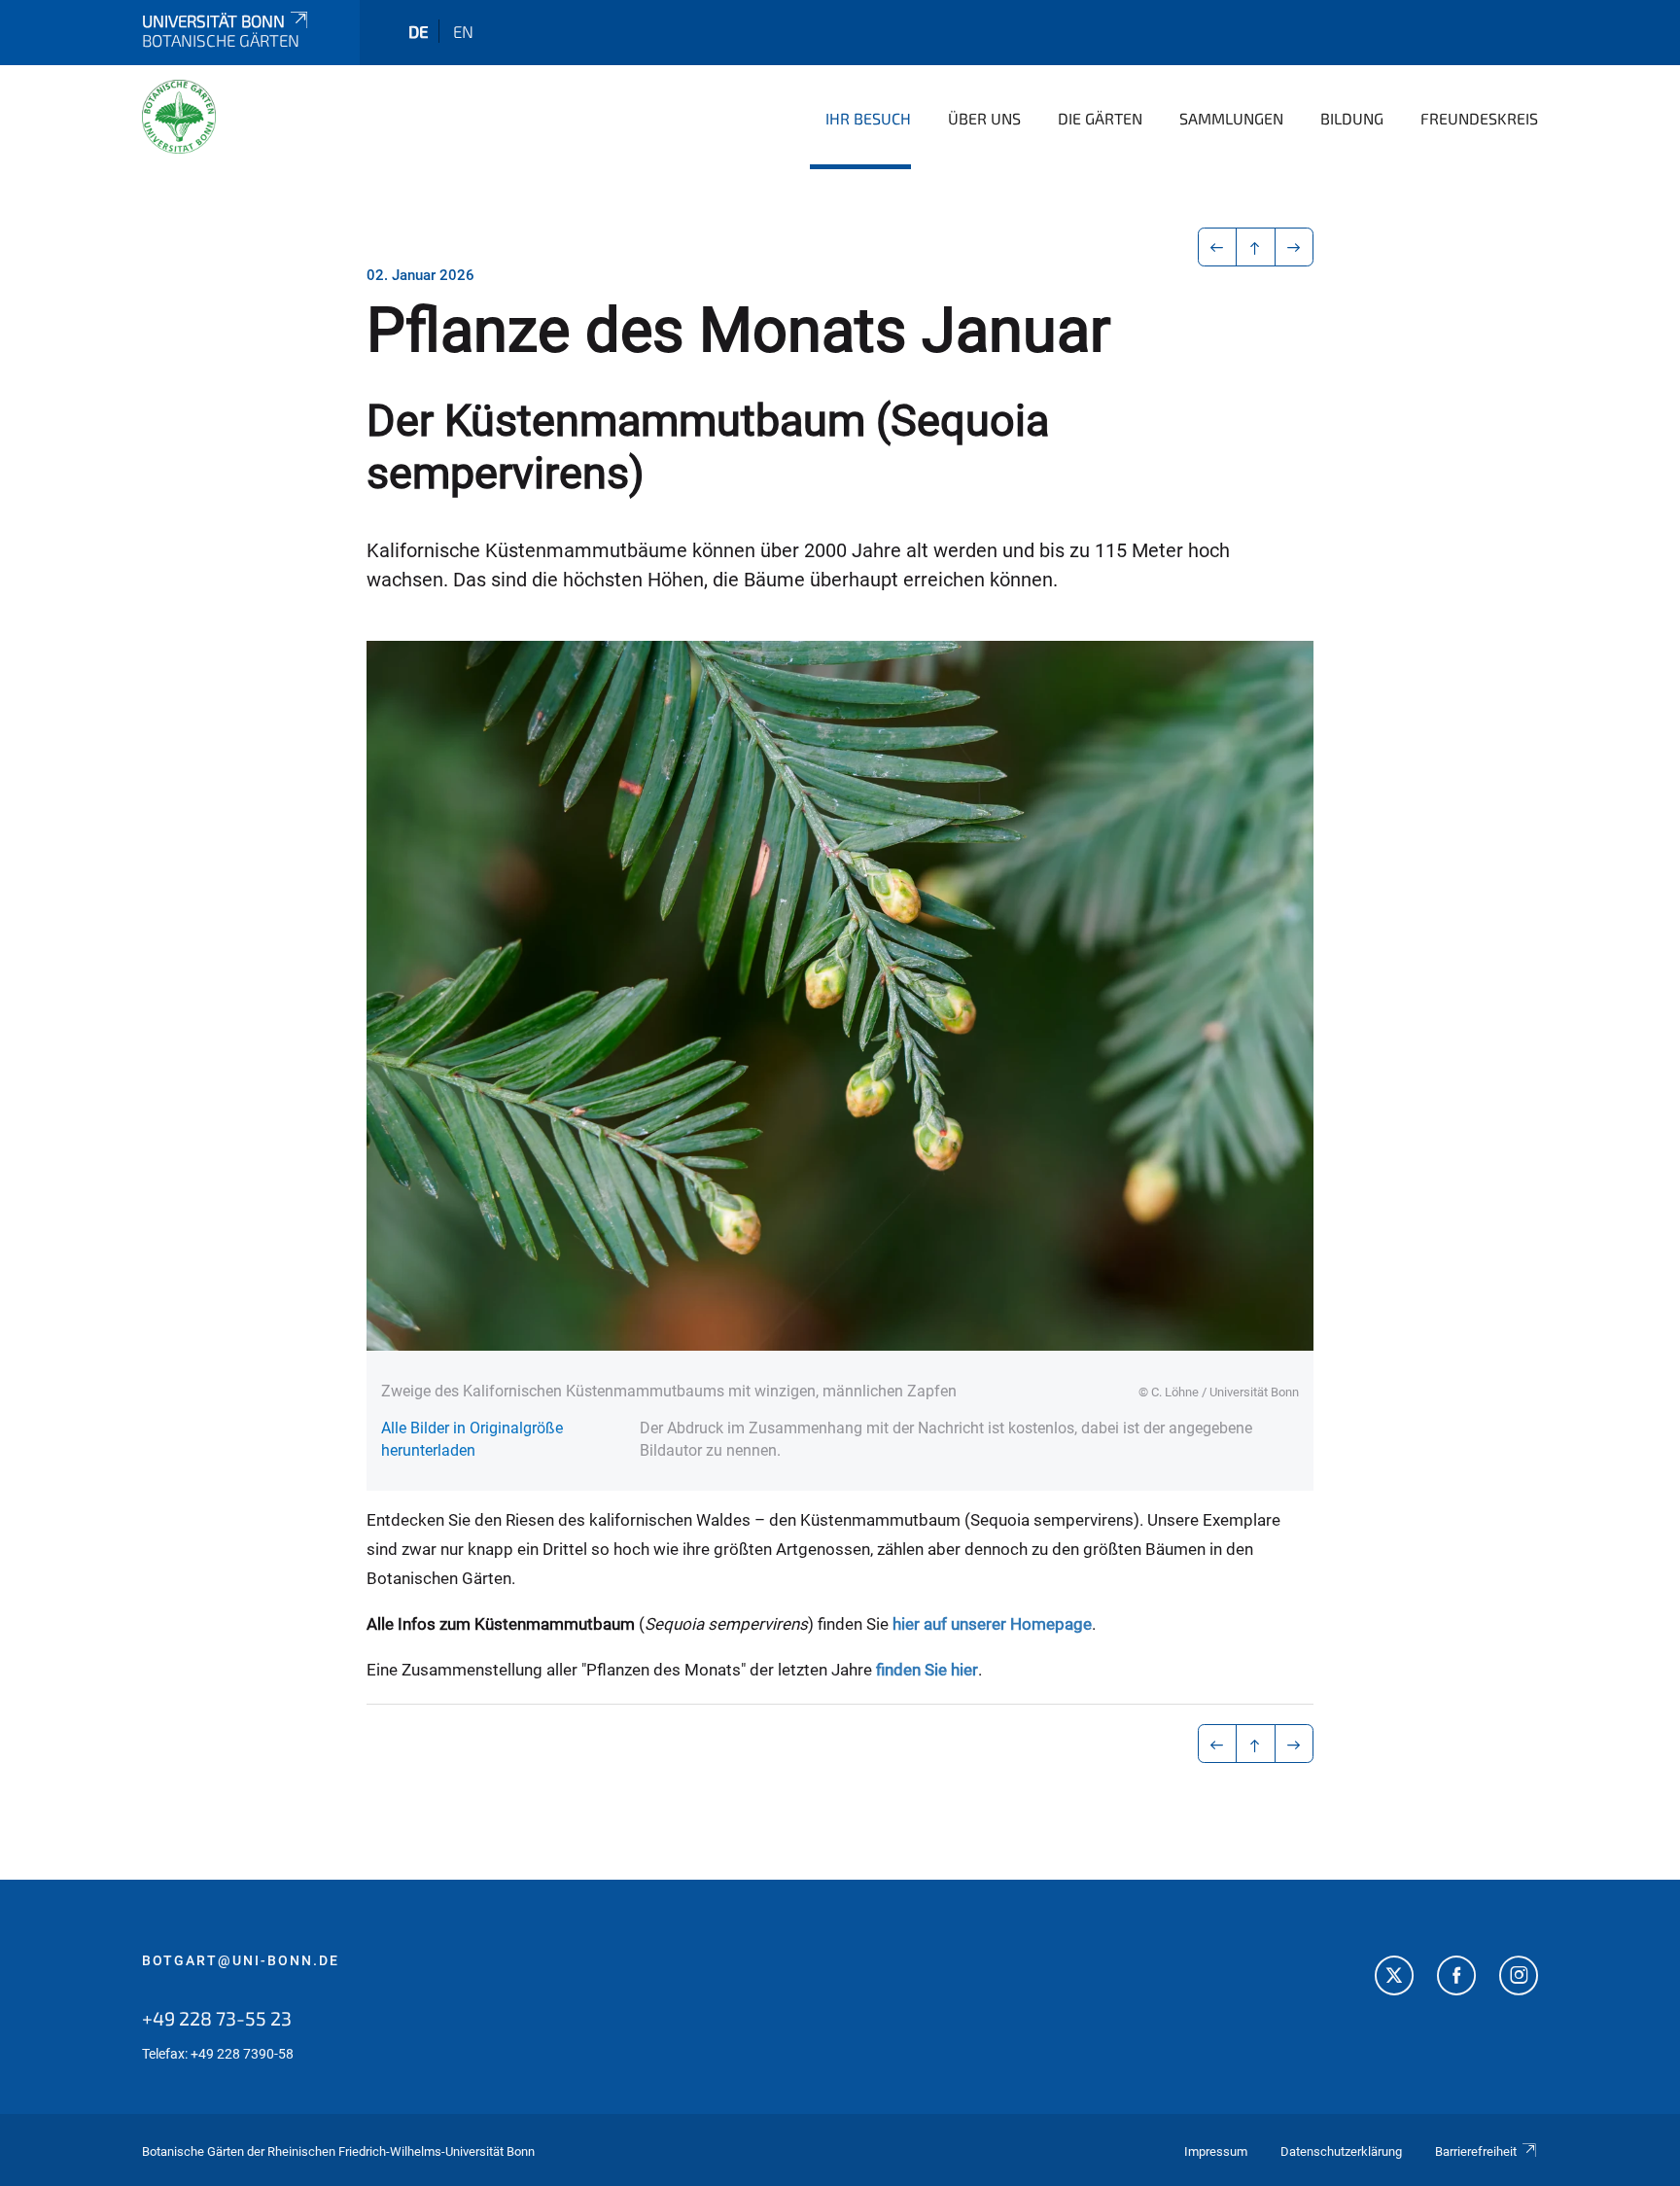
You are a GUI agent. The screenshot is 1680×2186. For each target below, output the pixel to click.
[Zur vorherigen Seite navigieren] (1218, 247)
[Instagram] (1519, 1978)
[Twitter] (1394, 1978)
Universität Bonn (213, 20)
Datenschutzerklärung (1341, 2151)
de (419, 31)
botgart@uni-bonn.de (241, 1960)
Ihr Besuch (868, 118)
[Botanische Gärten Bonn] (179, 117)
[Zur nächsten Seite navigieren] (1295, 247)
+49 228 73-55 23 (217, 2018)
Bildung (1352, 118)
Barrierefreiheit (1476, 2151)
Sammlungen (1231, 118)
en (463, 31)
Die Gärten (1100, 118)
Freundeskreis (1479, 118)
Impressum (1216, 2151)
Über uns (984, 118)
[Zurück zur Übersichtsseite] (1256, 247)
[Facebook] (1456, 1978)
